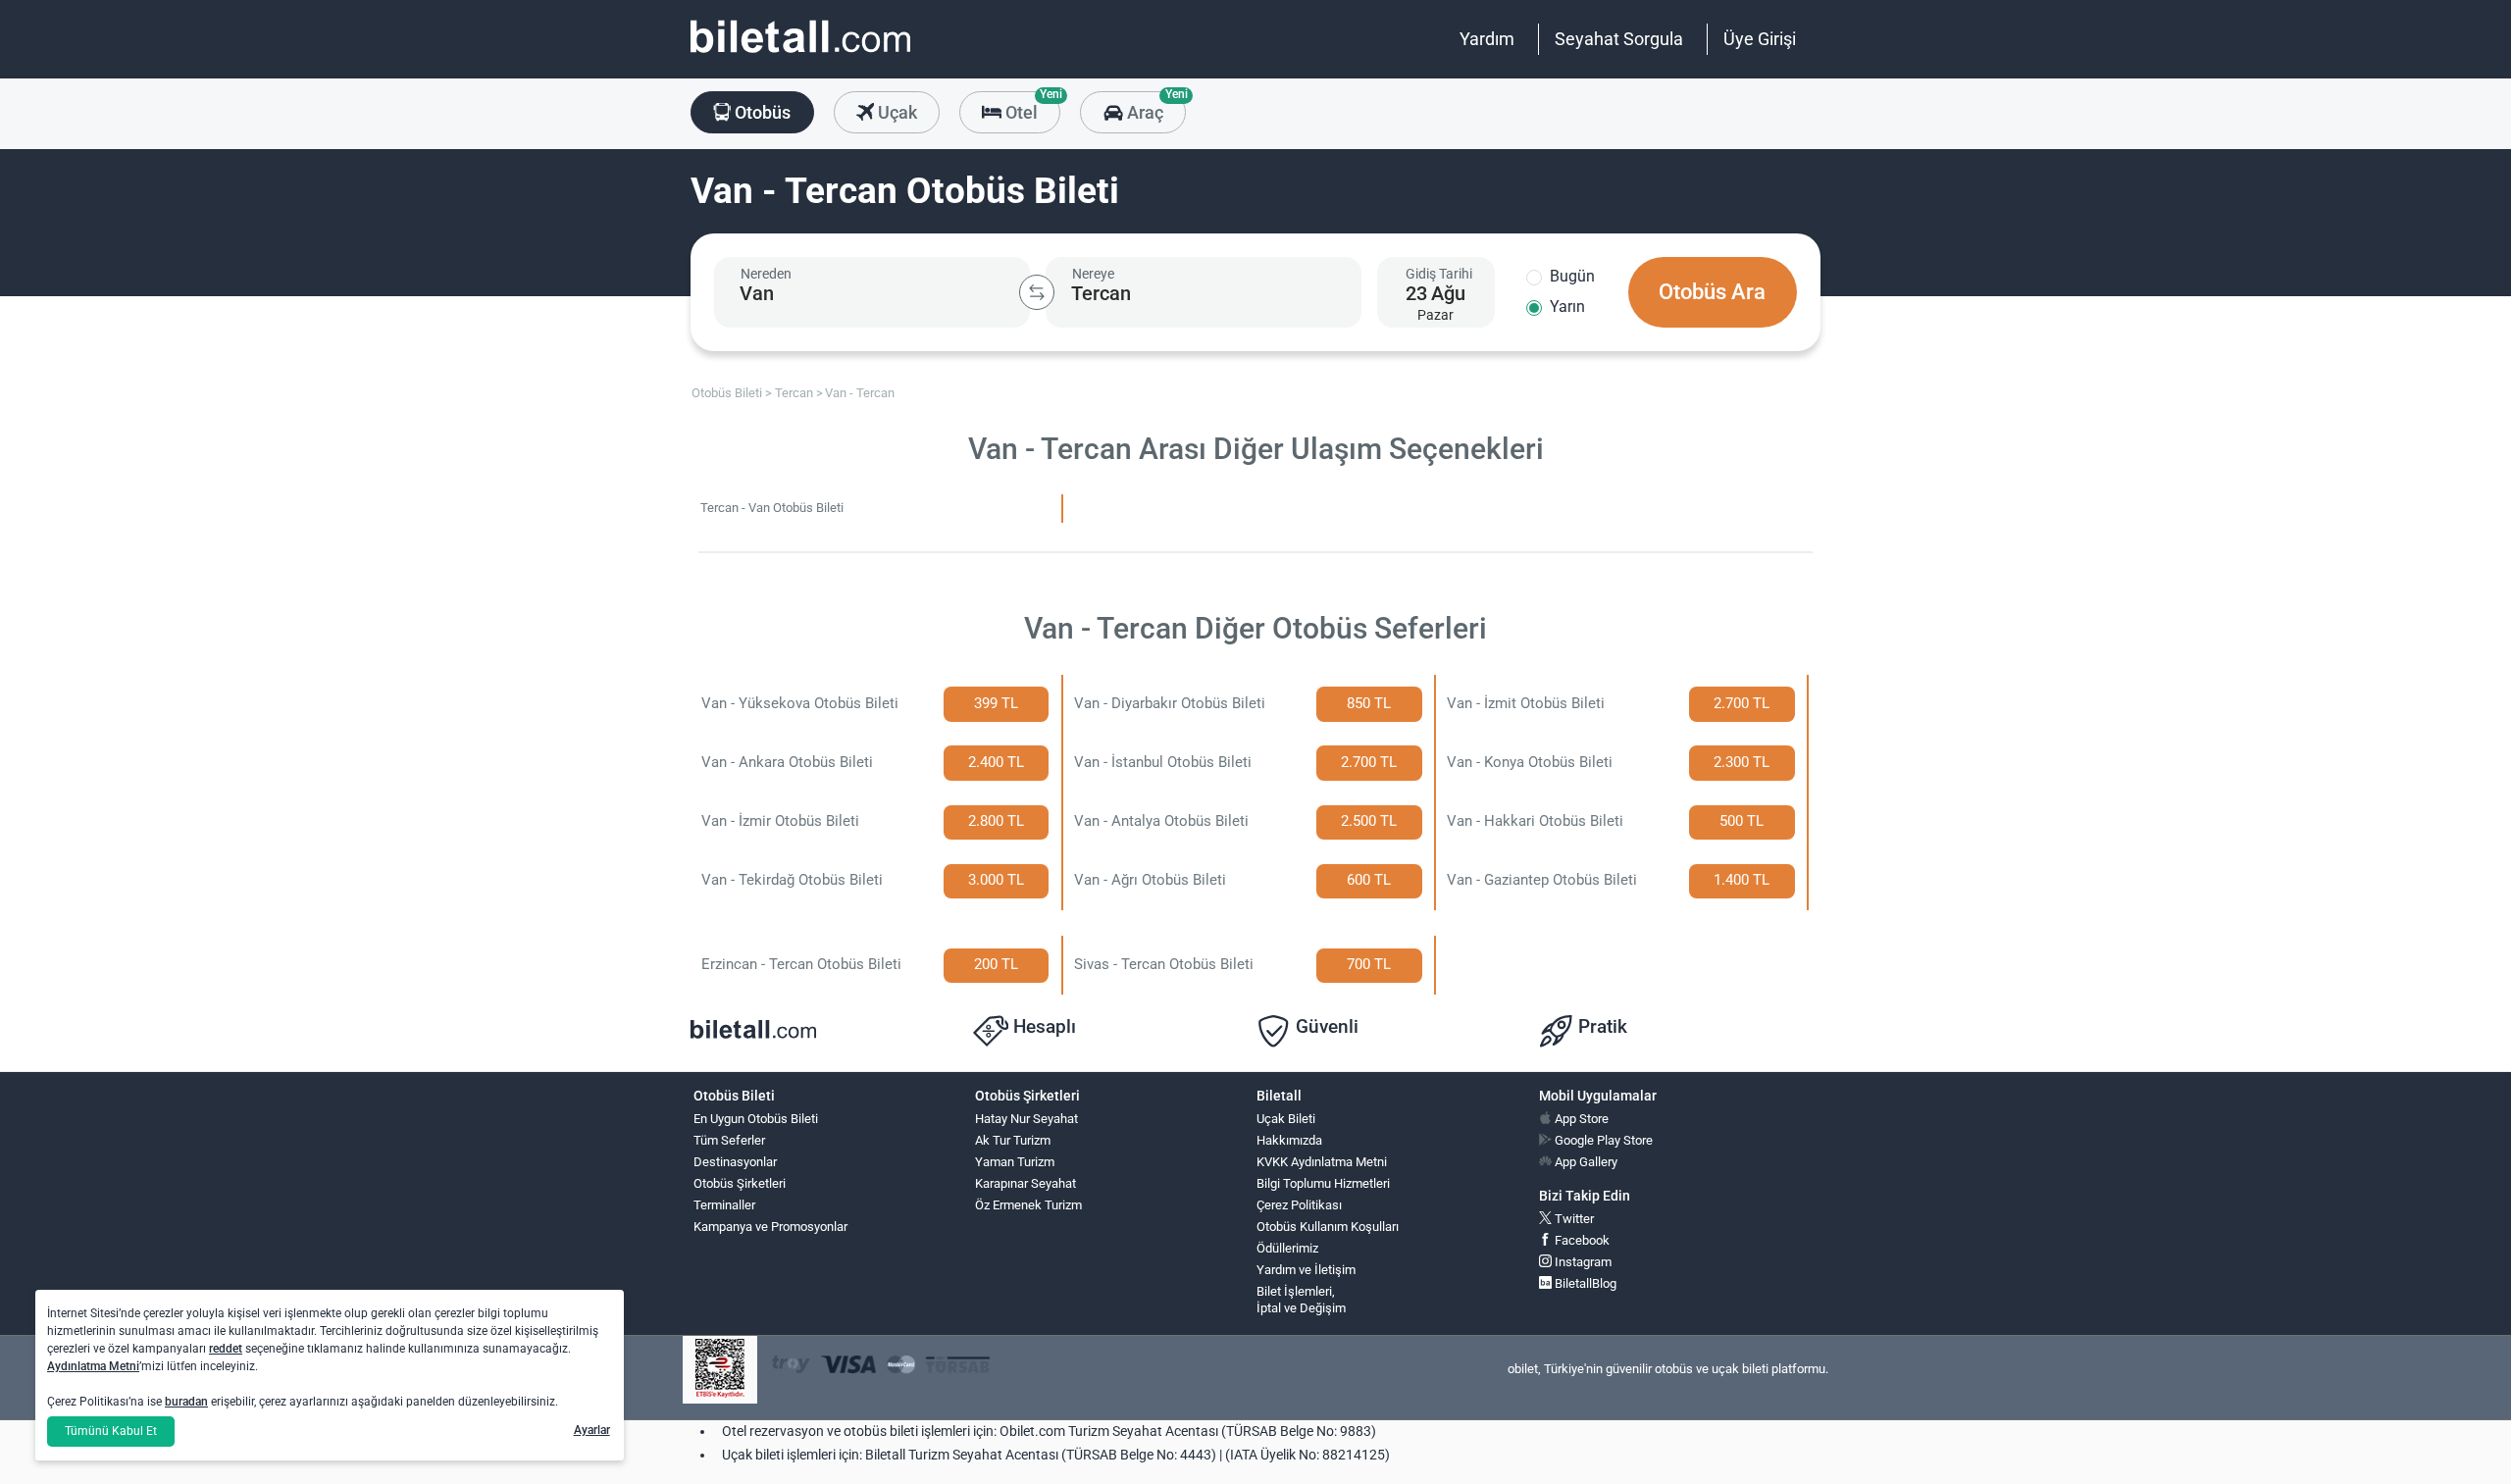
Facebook (1581, 1240)
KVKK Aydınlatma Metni (1322, 1162)
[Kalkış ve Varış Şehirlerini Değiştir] (1037, 292)
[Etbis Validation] (720, 1370)
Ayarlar (592, 1430)
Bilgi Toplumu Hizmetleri (1323, 1183)
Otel (1031, 107)
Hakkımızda (1289, 1140)
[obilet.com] (800, 54)
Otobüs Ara (1712, 292)
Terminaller (724, 1205)
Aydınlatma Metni (93, 1366)
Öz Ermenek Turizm (1028, 1205)
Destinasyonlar (735, 1162)
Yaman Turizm (1015, 1162)
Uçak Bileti (1286, 1119)
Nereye (1093, 274)
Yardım (1487, 39)
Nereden (766, 274)
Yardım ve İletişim (1306, 1270)
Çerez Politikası (1299, 1205)
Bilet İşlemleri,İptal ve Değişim (1301, 1300)
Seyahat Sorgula (1619, 39)
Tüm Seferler (729, 1140)
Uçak (896, 112)
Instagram (1582, 1262)
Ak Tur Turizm (1013, 1140)
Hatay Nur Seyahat (1026, 1119)
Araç (1154, 107)
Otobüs (761, 112)
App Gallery (1585, 1162)
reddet (226, 1349)
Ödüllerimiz (1287, 1248)
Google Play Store (1602, 1140)
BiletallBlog (1584, 1283)
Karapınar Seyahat (1025, 1183)
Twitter (1573, 1219)
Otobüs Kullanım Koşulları (1328, 1227)
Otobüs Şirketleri (740, 1183)
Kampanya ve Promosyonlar (770, 1227)
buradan (186, 1402)
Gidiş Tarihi (1439, 274)
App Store (1580, 1119)
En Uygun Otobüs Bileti (756, 1119)
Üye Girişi (1760, 39)
